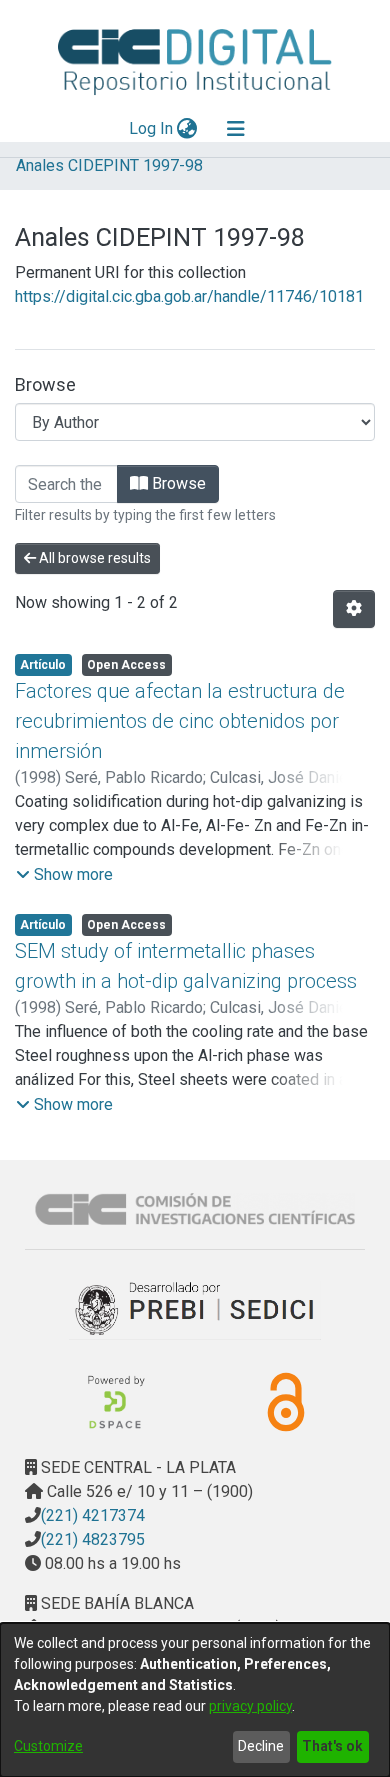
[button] (64, 875)
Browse (177, 483)
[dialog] (195, 1700)
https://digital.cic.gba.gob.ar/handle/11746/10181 (189, 296)
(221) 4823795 (93, 1539)
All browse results (93, 558)
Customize (48, 1746)
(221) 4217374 (93, 1515)
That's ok (332, 1746)
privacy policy (250, 1706)
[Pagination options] (354, 609)
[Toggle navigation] (236, 129)
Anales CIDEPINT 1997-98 (109, 165)
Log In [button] (152, 128)
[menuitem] (187, 129)
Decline (261, 1746)
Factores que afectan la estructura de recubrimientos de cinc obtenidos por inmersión (180, 721)
